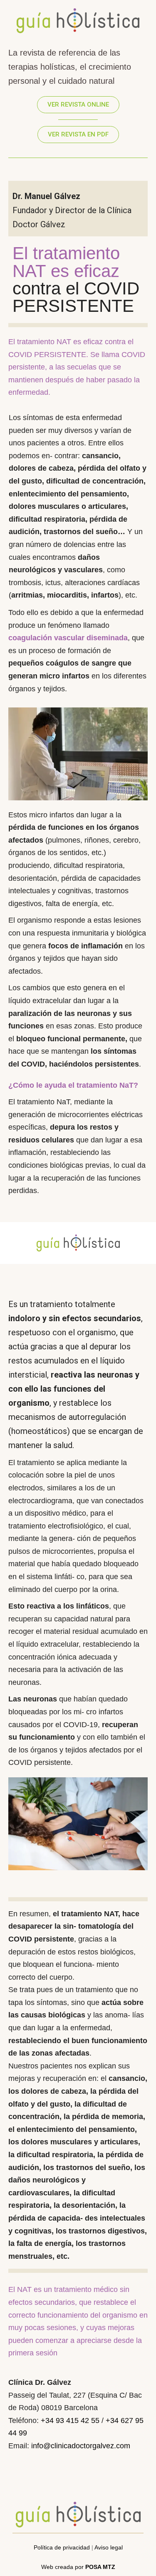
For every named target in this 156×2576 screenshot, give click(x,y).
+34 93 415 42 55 (70, 2420)
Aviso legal (109, 2547)
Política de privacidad (62, 2547)
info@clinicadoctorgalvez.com (81, 2446)
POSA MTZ (100, 2567)
